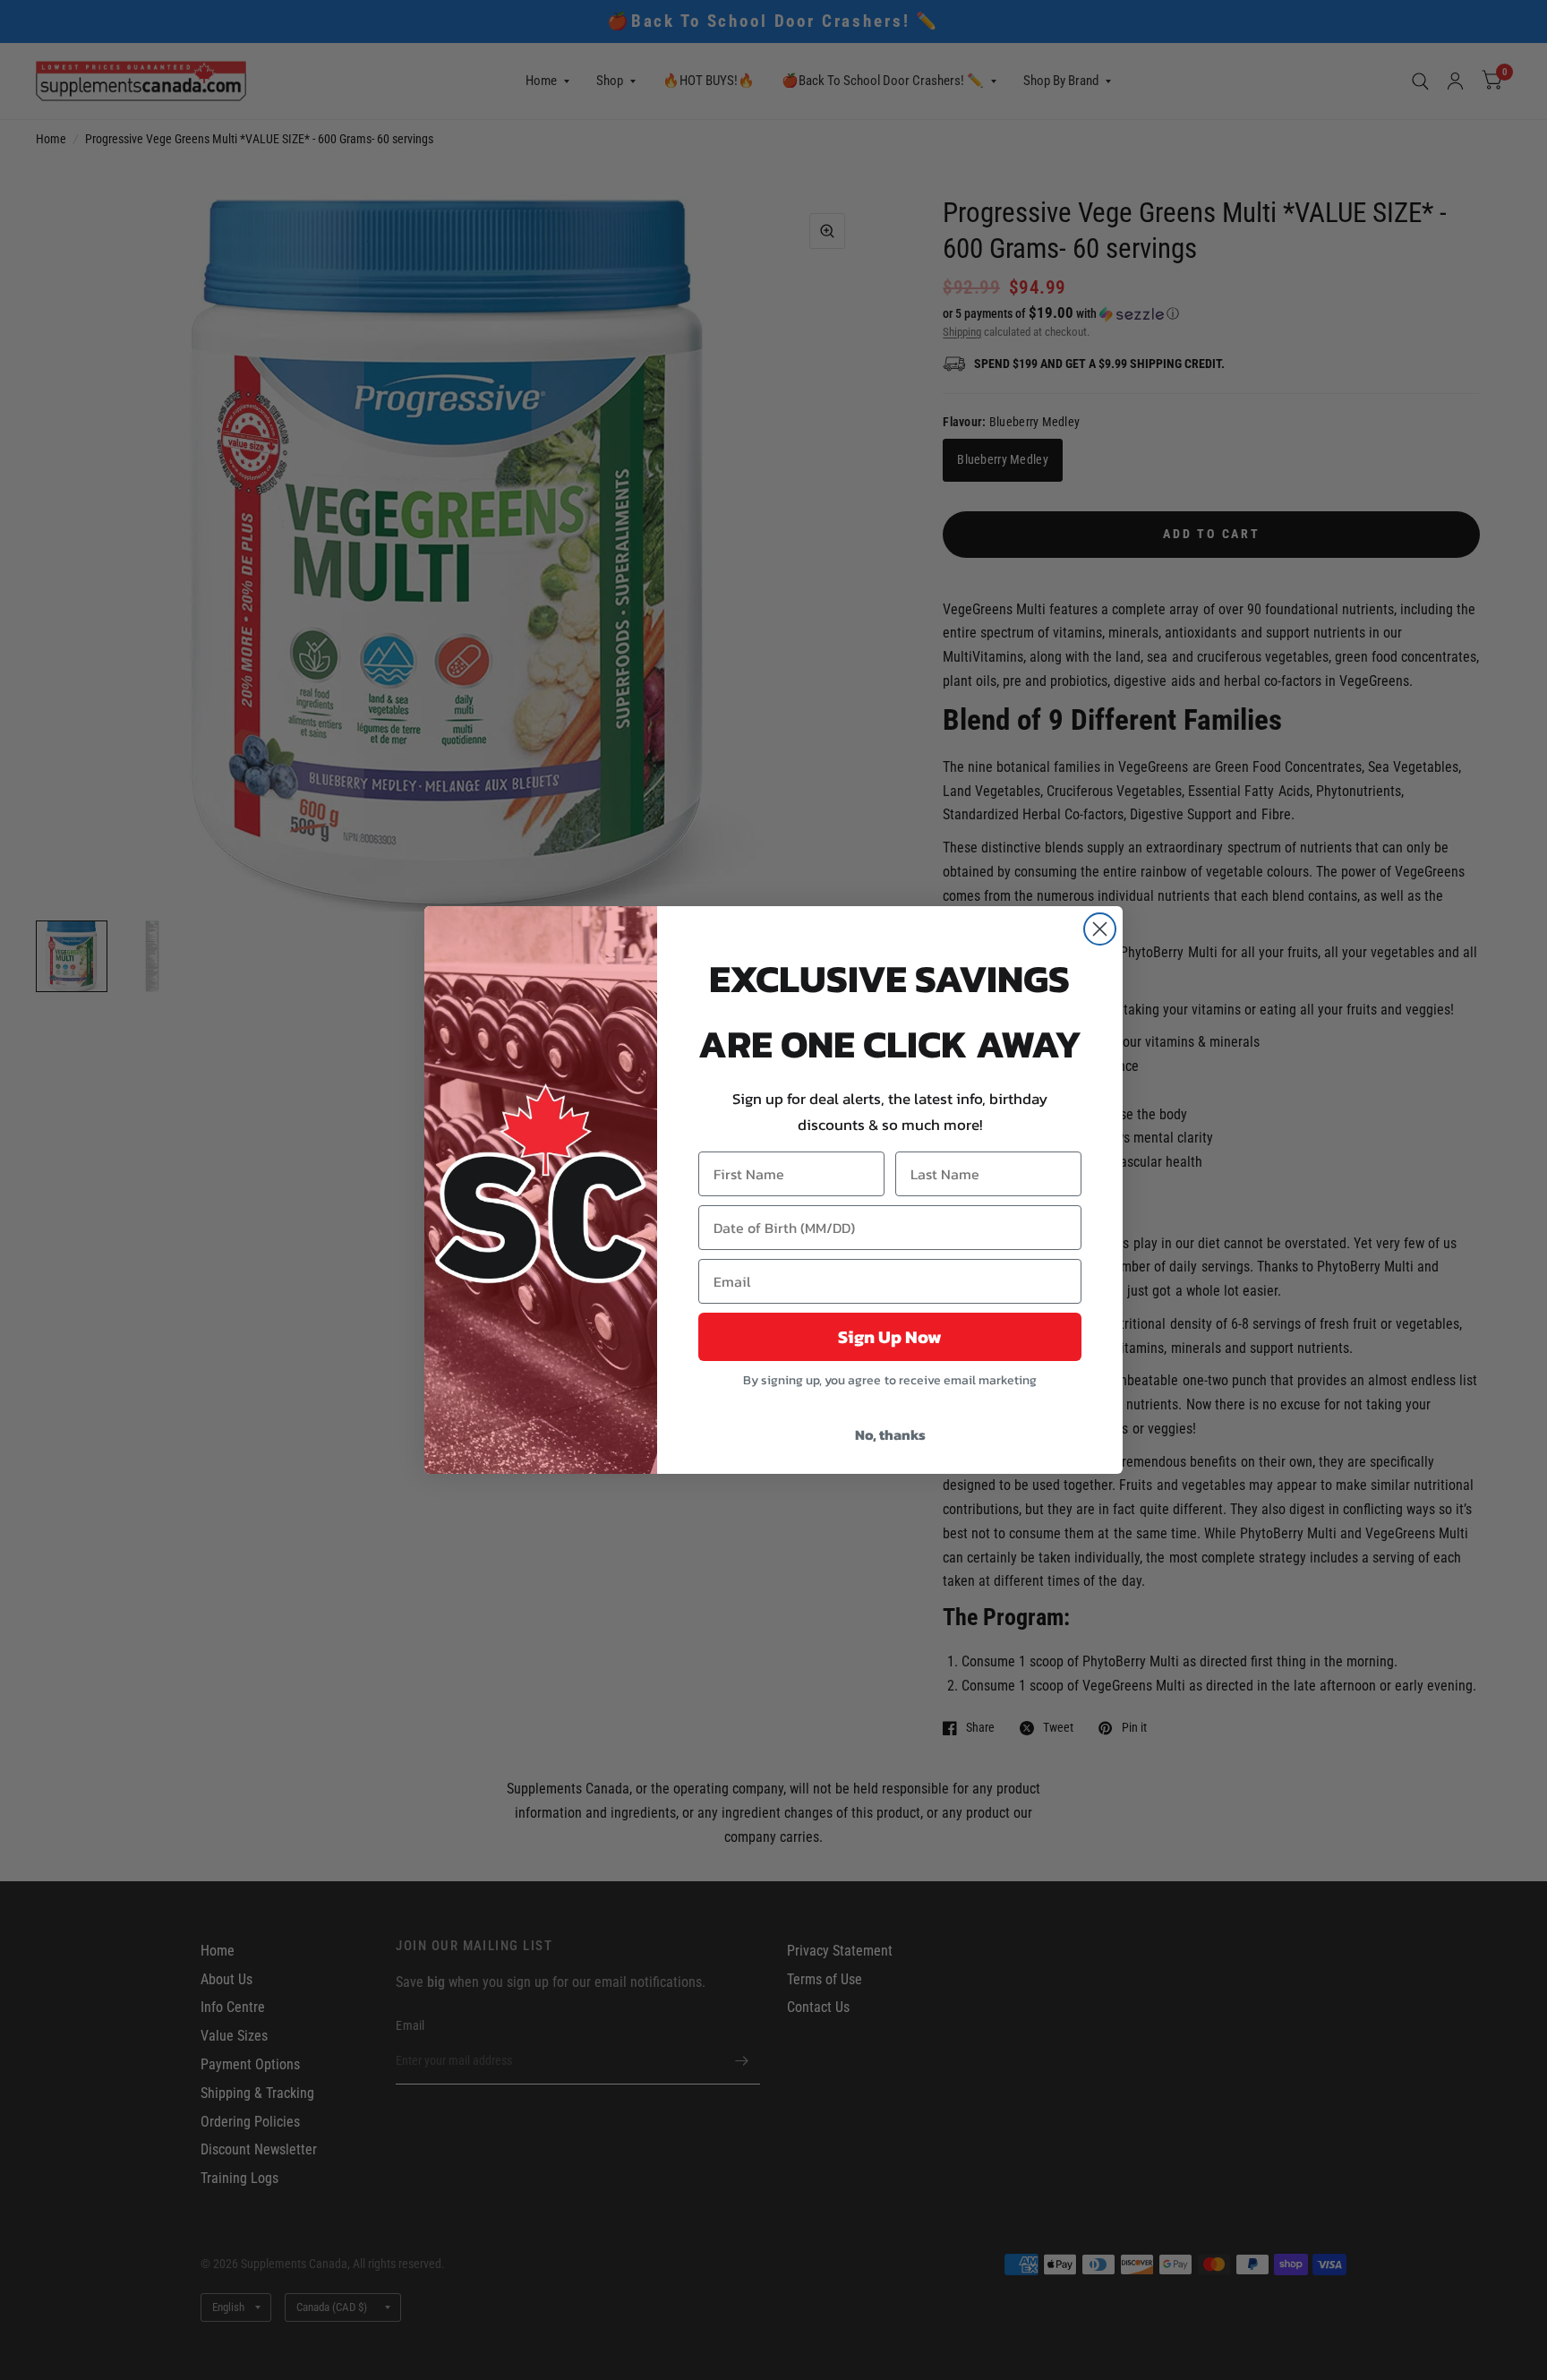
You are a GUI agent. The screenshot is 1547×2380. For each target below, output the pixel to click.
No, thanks (890, 1434)
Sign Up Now (890, 1337)
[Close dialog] (1100, 929)
